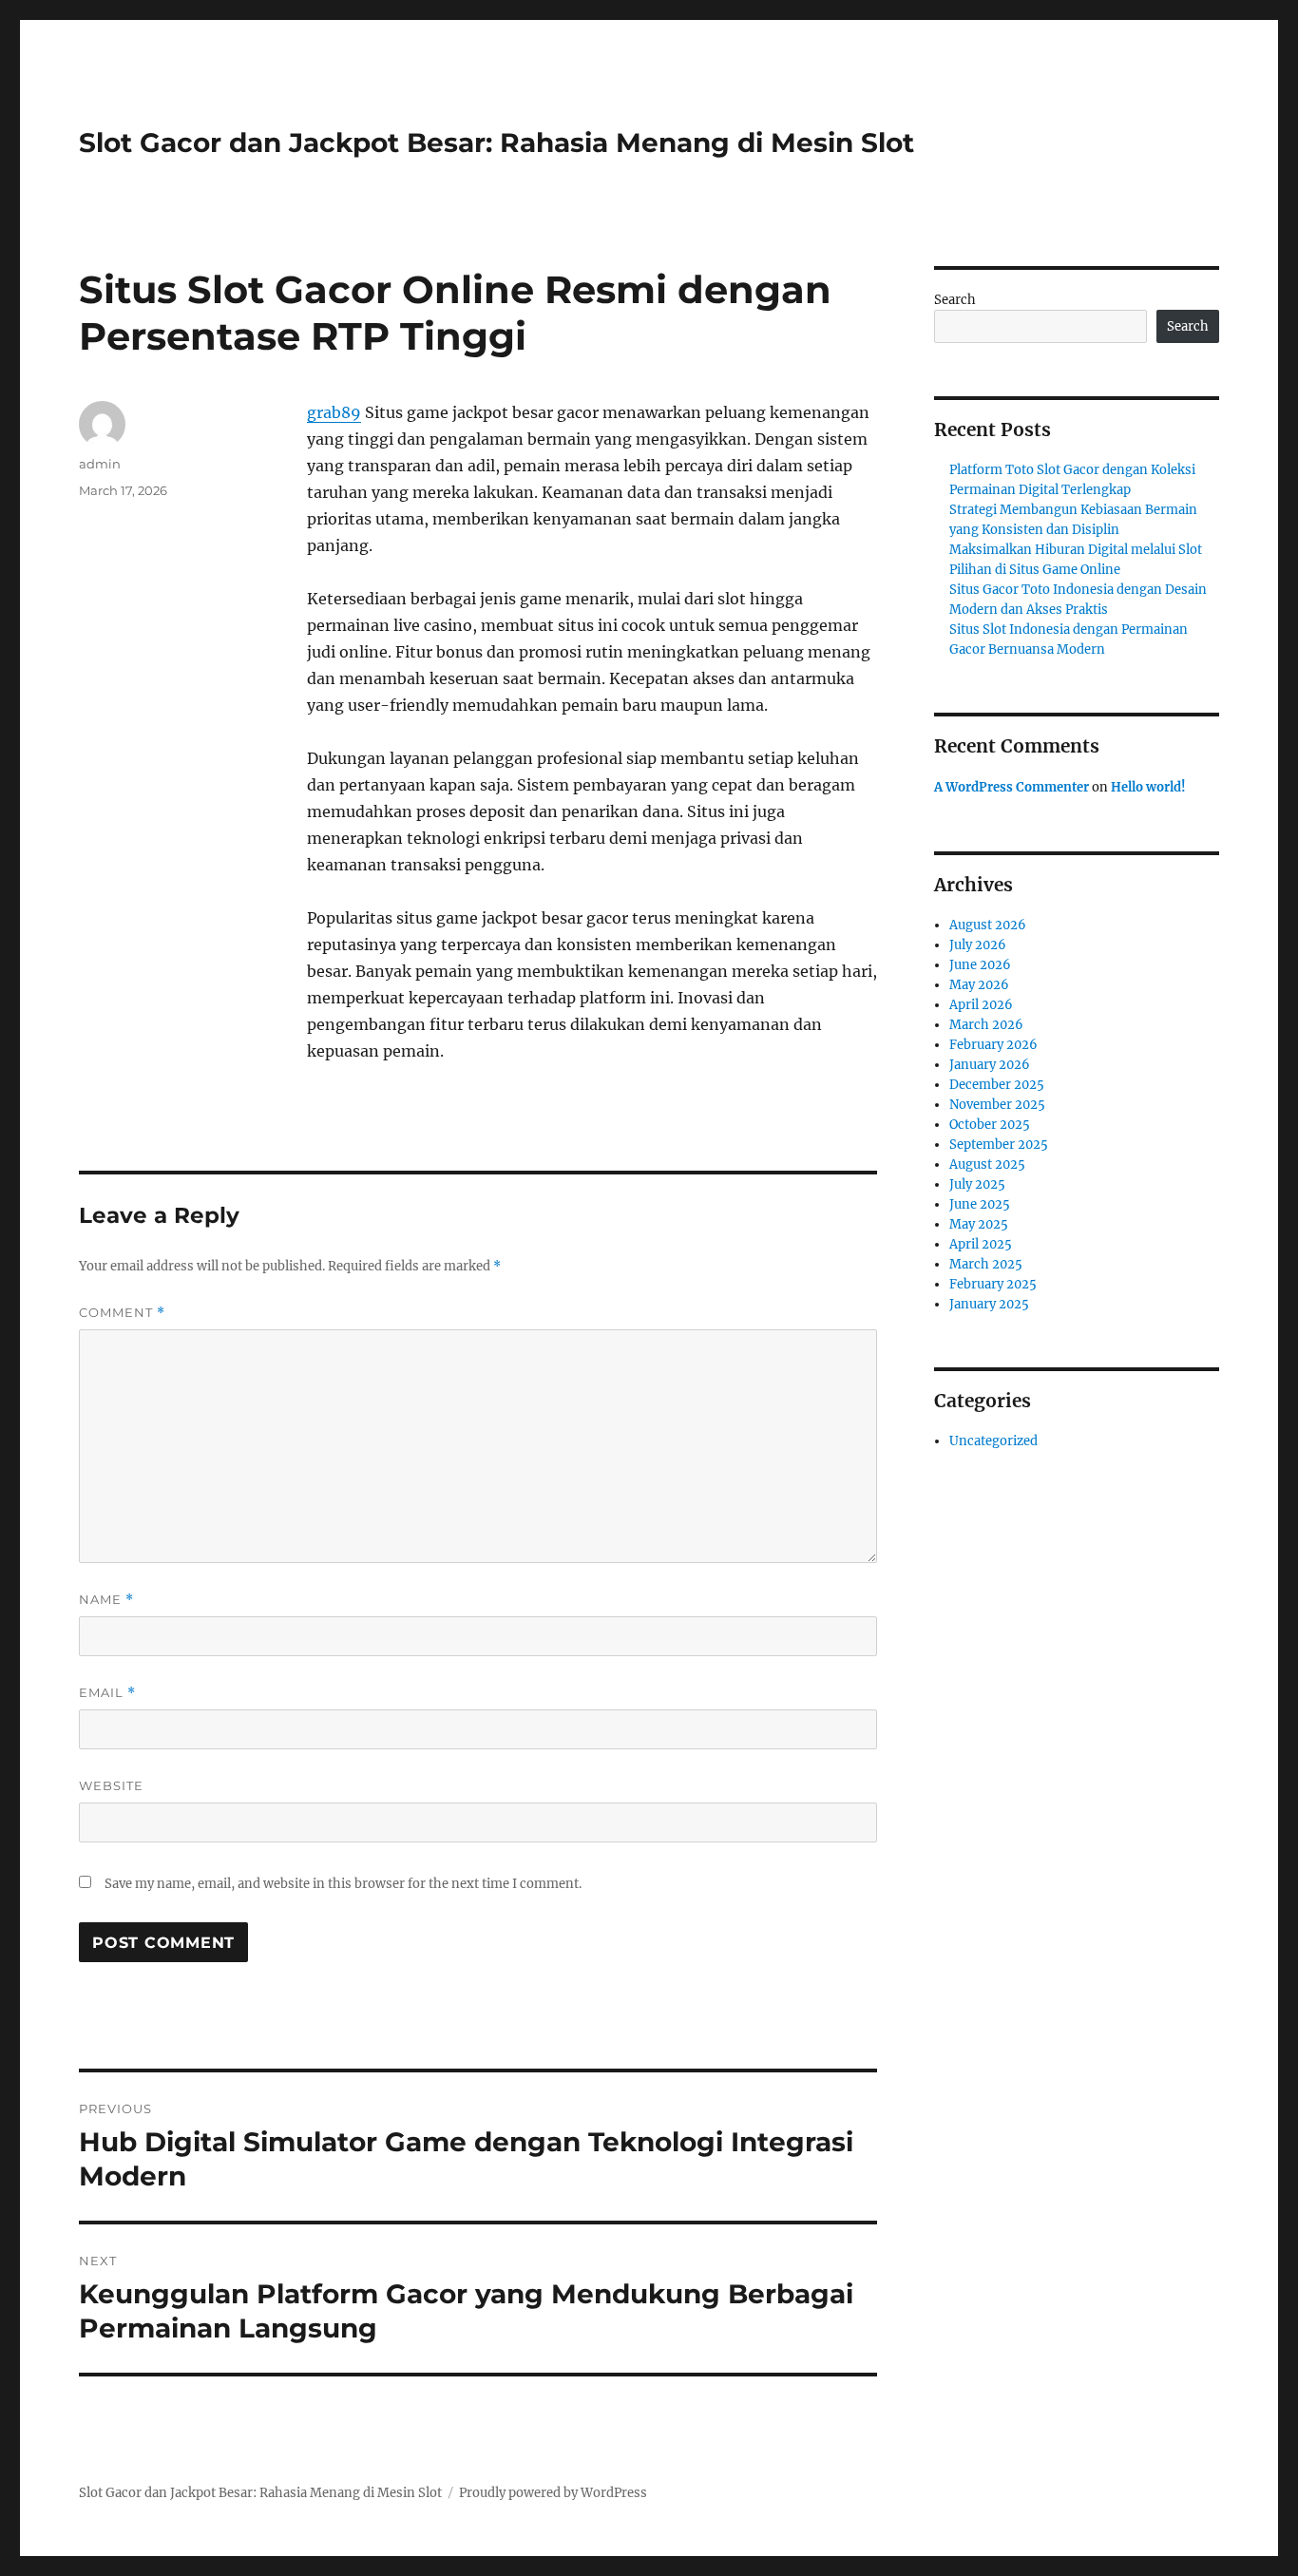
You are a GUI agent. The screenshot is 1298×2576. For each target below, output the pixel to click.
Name (106, 1600)
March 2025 (986, 1264)
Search (955, 300)
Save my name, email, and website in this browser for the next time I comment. (343, 1884)
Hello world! (1148, 787)
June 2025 (980, 1204)
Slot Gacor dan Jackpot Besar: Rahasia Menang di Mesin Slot (496, 143)
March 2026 (986, 1025)
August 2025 (987, 1164)
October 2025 (990, 1125)
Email (107, 1693)
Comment (122, 1313)
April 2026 (981, 1005)
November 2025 (997, 1105)
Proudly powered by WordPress (553, 2493)
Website (111, 1785)
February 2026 (993, 1045)
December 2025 (997, 1085)
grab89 (334, 412)
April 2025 (981, 1244)
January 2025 (989, 1304)
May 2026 (979, 985)
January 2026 (990, 1065)
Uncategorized (993, 1441)
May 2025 (979, 1224)
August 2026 (988, 925)
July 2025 (977, 1184)
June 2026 (980, 965)
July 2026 (978, 945)
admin (100, 464)
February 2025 (993, 1284)
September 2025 (999, 1145)
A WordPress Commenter (1012, 787)
